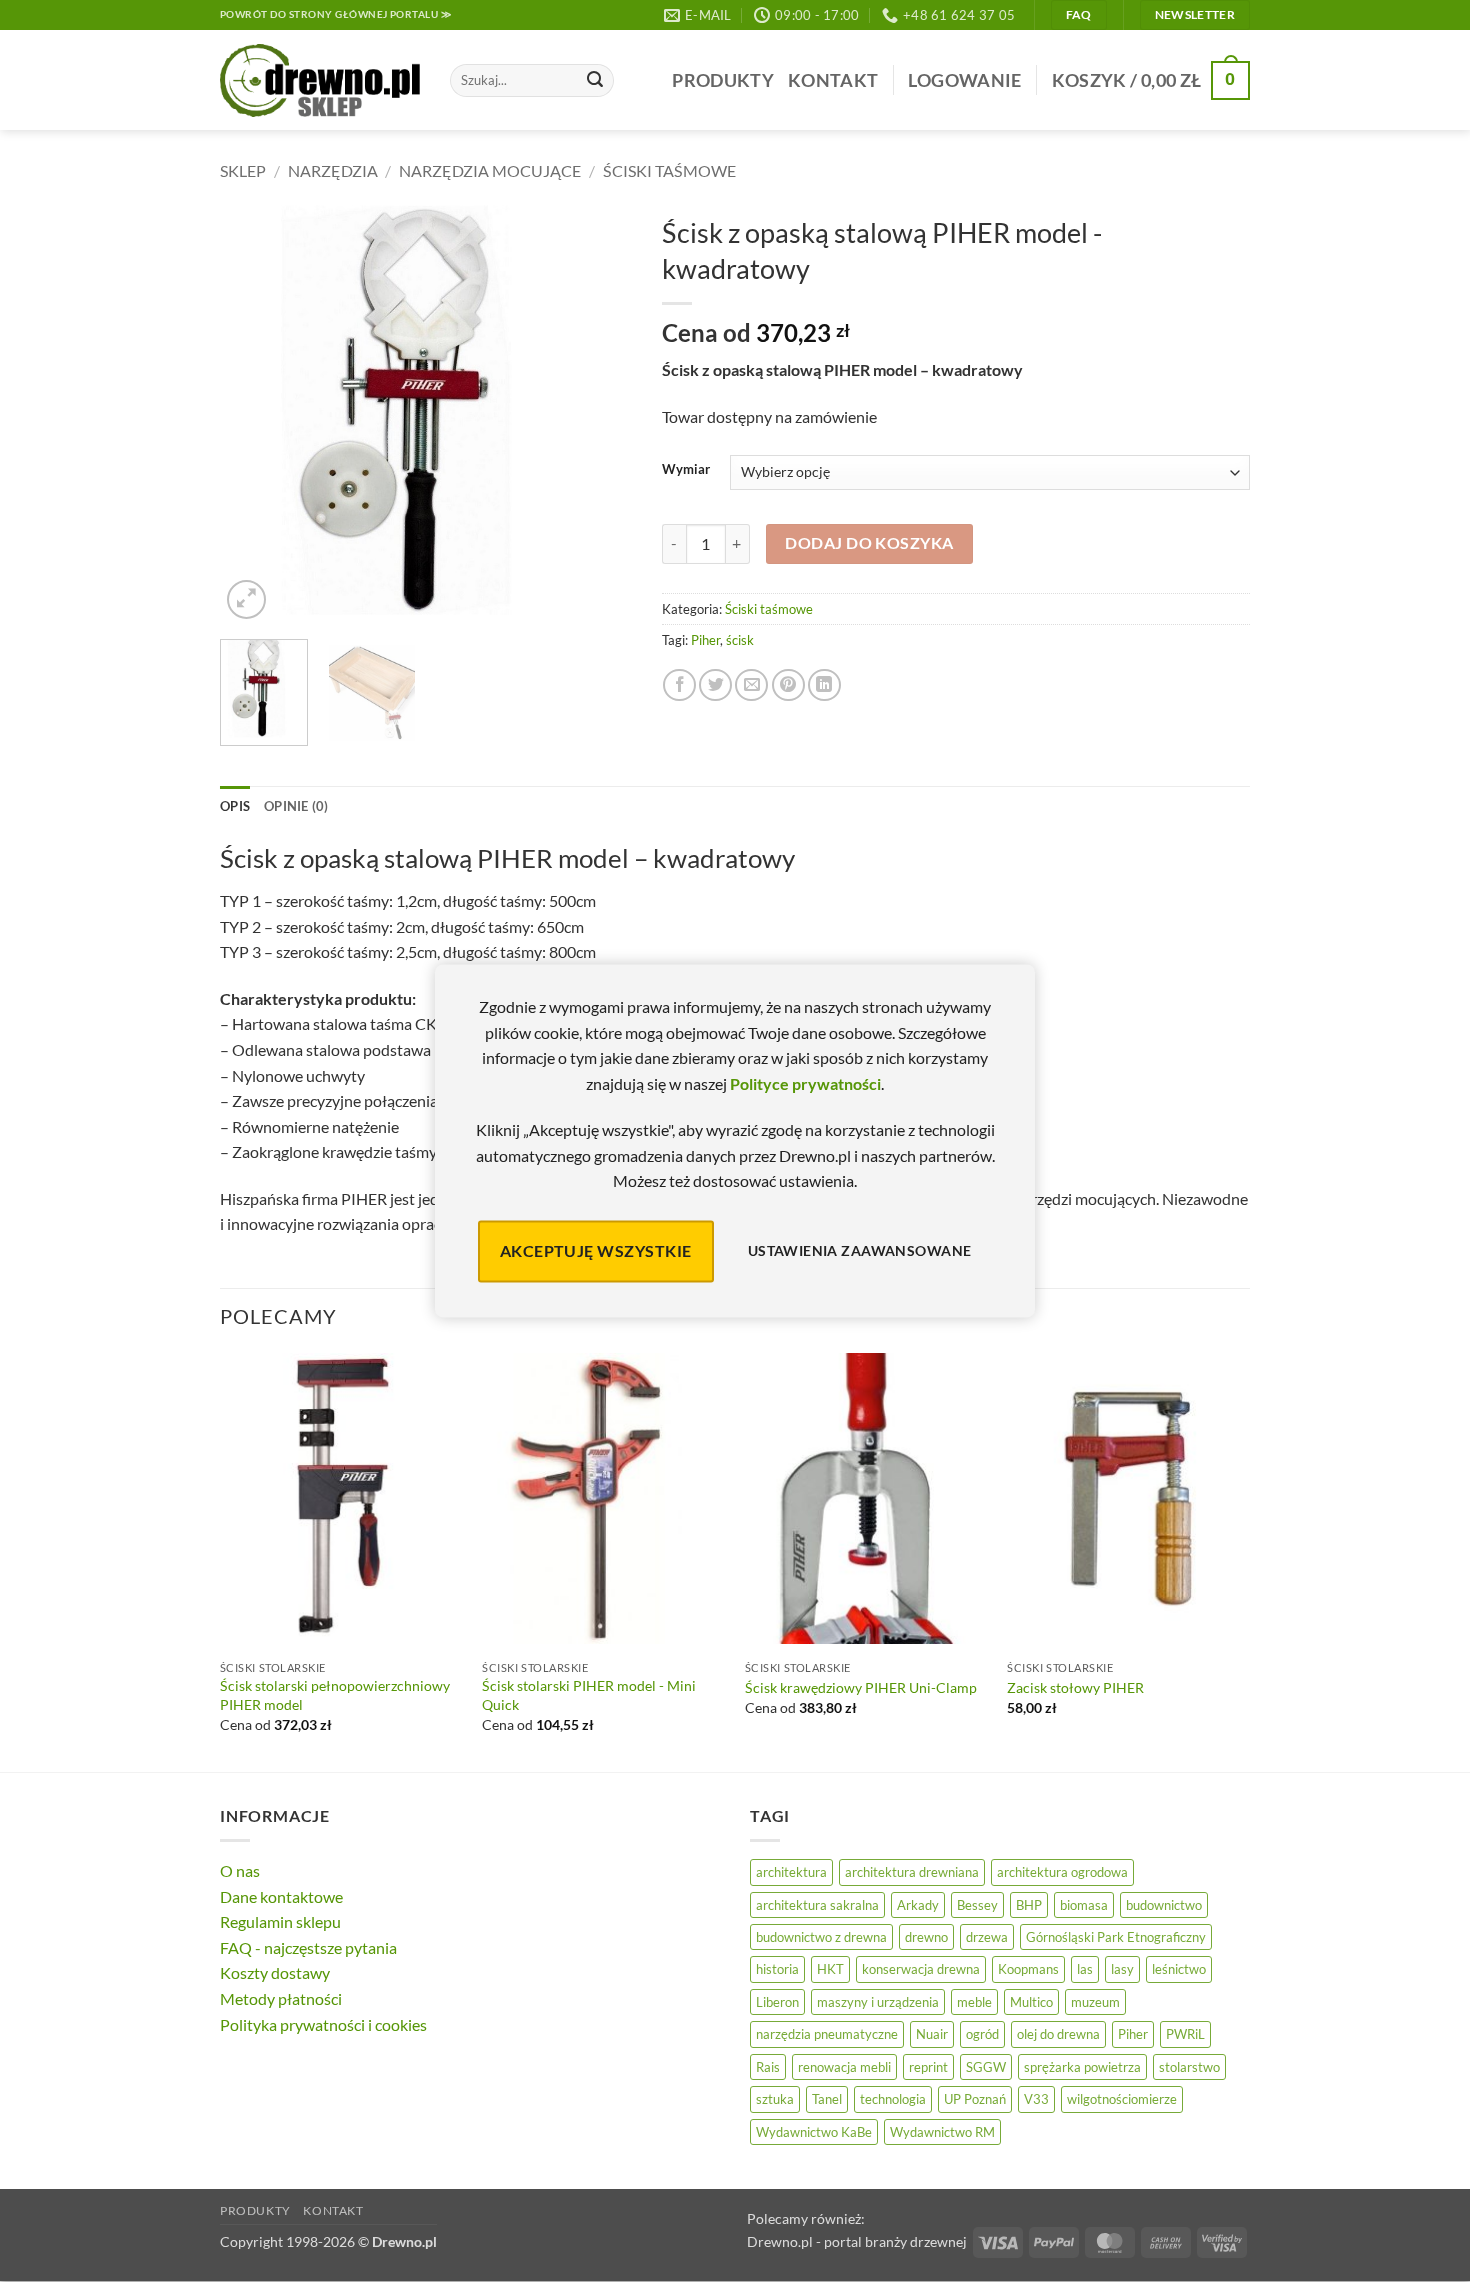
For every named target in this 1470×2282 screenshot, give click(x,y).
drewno (926, 1937)
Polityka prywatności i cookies (323, 2024)
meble (974, 2002)
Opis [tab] (235, 806)
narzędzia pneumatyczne (827, 2034)
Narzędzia (333, 170)
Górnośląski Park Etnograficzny (1116, 1937)
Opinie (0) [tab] (296, 806)
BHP (1029, 1905)
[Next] (598, 415)
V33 (1036, 2099)
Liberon (777, 2002)
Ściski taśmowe (669, 170)
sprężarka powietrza (1082, 2067)
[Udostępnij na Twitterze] (715, 685)
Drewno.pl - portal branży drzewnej (857, 2241)
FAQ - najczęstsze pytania (308, 1947)
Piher (705, 640)
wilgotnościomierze (1122, 2099)
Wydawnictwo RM (942, 2132)
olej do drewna (1058, 2034)
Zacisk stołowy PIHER (1075, 1687)
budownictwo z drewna (821, 1937)
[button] (964, 80)
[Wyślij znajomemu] (751, 685)
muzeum (1095, 2002)
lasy (1122, 1969)
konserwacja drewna (921, 1969)
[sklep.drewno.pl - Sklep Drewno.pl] (320, 81)
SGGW (986, 2067)
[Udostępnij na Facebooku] (679, 685)
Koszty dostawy (275, 1972)
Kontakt (833, 80)
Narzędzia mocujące (490, 170)
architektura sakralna (817, 1905)
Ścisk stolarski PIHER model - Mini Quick (589, 1695)
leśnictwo (1179, 1969)
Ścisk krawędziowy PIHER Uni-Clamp (861, 1687)
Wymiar (686, 470)
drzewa (987, 1937)
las (1085, 1969)
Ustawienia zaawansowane (860, 1251)
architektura (791, 1872)
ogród (982, 2034)
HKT (830, 1969)
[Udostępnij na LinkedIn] (824, 685)
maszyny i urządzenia (878, 2002)
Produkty (723, 80)
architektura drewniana (912, 1872)
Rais (768, 2067)
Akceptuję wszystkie (596, 1250)
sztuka (775, 2099)
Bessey (977, 1905)
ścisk (740, 640)
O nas (240, 1870)
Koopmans (1028, 1969)
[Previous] (253, 415)
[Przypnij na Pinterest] (788, 685)
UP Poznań (975, 2099)
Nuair (932, 2034)
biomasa (1084, 1905)
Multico (1031, 2002)
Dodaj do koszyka (869, 543)
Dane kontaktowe (281, 1896)
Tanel (827, 2099)
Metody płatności (281, 1998)
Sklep (243, 170)
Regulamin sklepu (280, 1921)
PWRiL (1185, 2034)
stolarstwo (1189, 2067)
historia (777, 1969)
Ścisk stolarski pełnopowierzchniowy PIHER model (335, 1695)
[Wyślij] (595, 81)
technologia (893, 2099)
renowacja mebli (844, 2067)
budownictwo (1164, 1905)
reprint (928, 2067)
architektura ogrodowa (1062, 1872)
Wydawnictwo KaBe (814, 2132)
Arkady (918, 1905)
